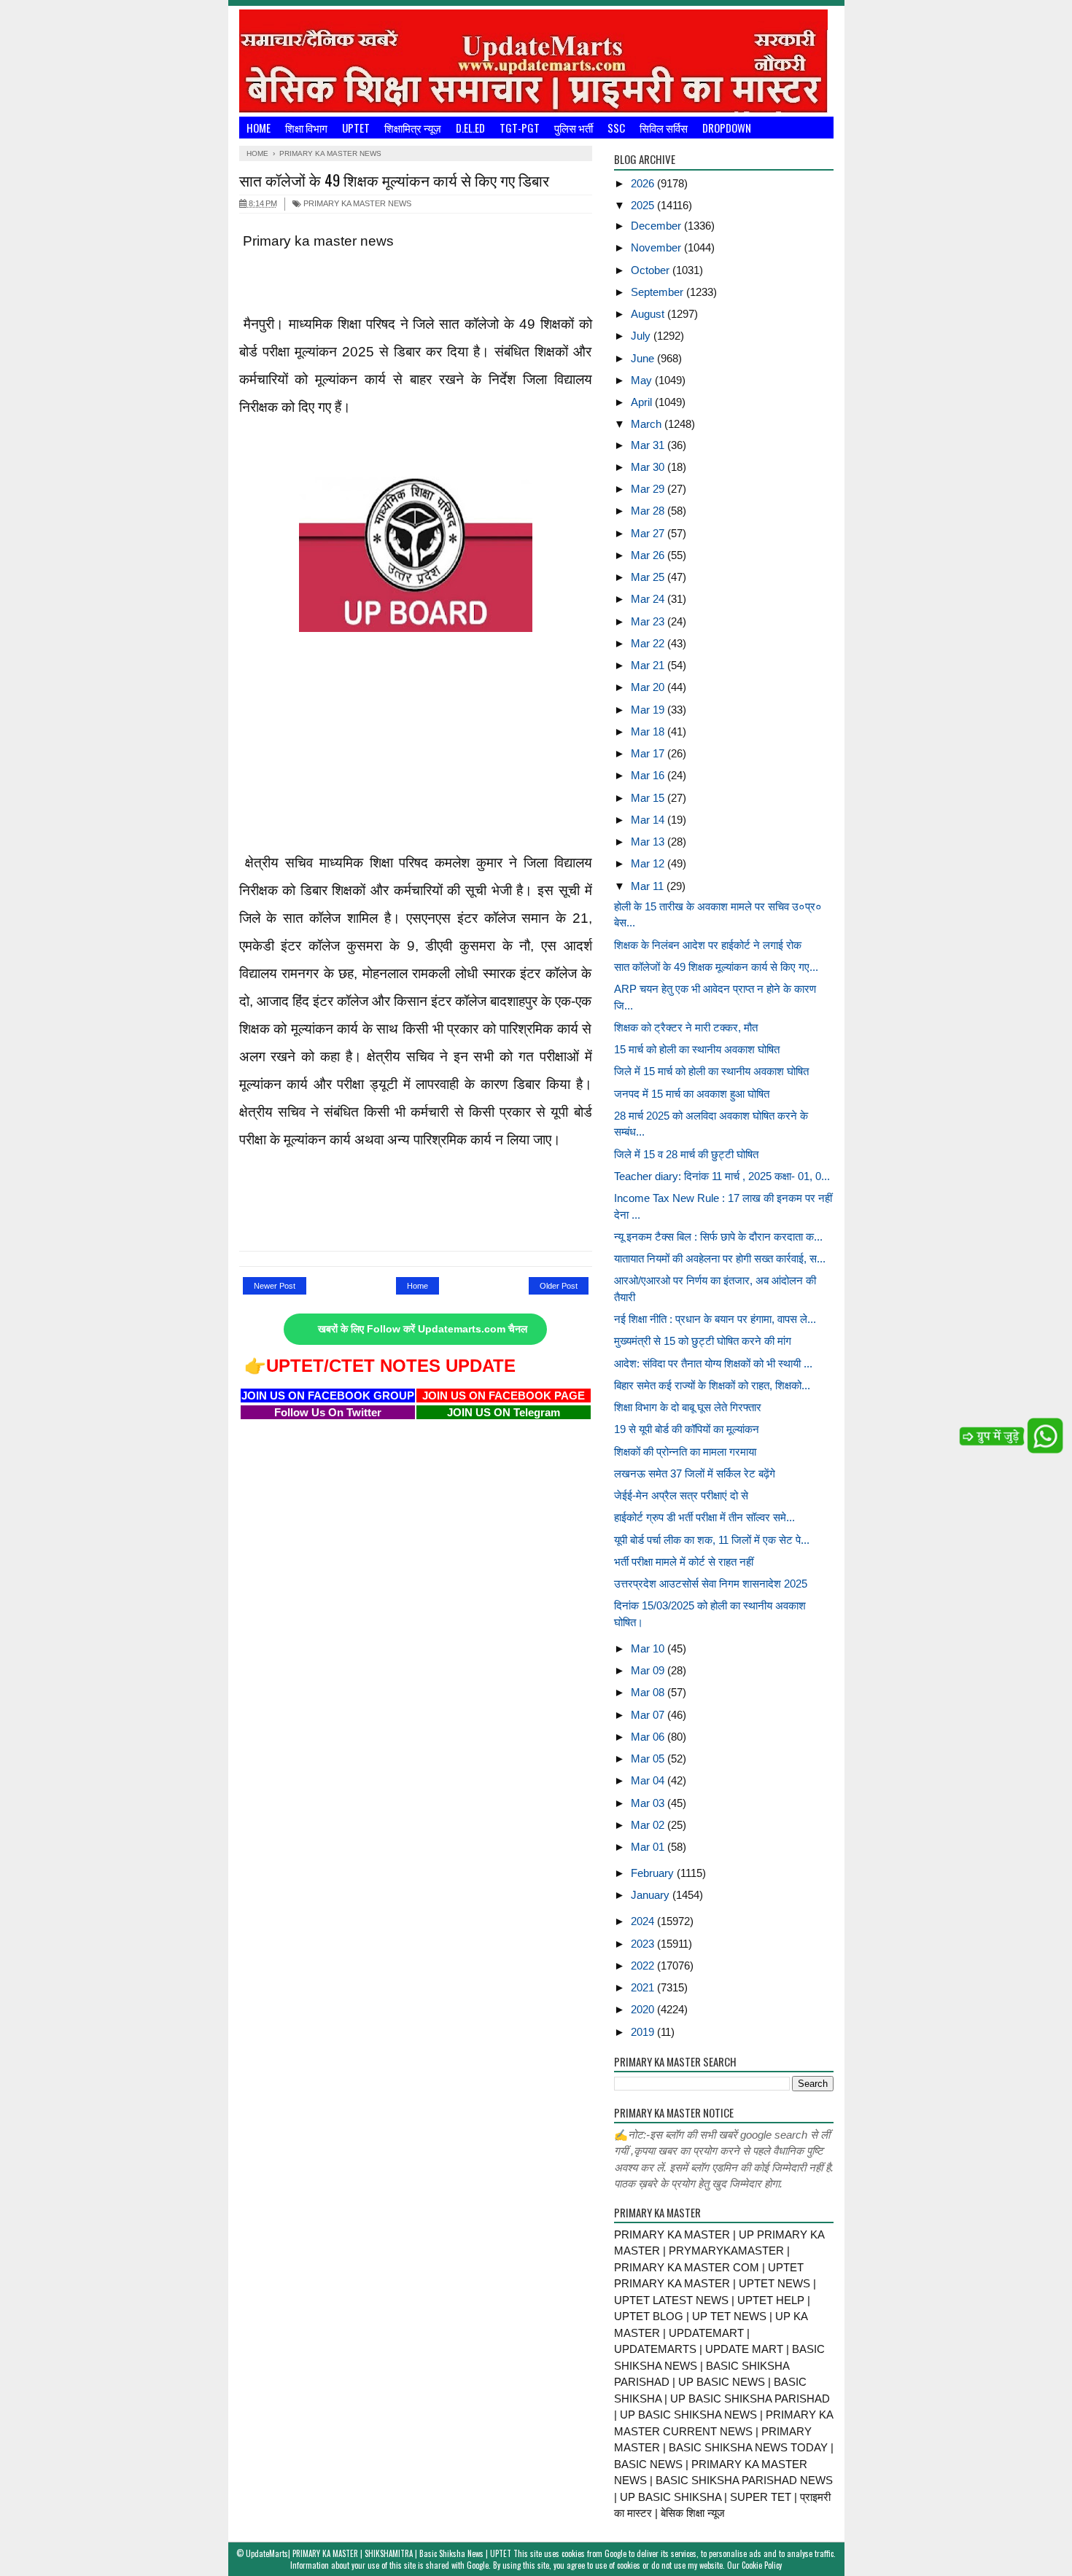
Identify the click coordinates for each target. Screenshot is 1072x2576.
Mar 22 (649, 643)
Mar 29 (649, 489)
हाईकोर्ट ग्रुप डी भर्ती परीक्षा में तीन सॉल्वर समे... (704, 1517)
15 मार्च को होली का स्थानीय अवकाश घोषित (697, 1049)
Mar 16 (649, 775)
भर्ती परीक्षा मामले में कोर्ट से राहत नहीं (684, 1562)
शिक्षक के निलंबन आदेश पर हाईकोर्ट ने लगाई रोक (708, 945)
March (648, 424)
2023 (644, 1944)
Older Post (559, 1286)
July (642, 336)
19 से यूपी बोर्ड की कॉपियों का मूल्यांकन (687, 1429)
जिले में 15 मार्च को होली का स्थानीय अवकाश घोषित (711, 1071)
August (649, 314)
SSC (616, 128)
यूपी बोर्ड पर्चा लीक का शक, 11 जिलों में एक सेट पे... (712, 1540)
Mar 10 (649, 1648)
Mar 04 (649, 1780)
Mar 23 (649, 621)
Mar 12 (649, 863)
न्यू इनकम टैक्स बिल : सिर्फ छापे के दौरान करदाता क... (718, 1237)
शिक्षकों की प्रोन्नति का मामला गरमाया (685, 1452)
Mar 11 (649, 886)
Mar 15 (649, 798)
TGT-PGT (520, 128)
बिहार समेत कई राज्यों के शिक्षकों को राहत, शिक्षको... (712, 1385)
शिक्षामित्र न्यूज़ (413, 128)
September (659, 292)
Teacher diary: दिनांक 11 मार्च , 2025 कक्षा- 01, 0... (722, 1176)
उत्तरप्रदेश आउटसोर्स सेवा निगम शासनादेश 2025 (711, 1584)
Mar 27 (649, 533)
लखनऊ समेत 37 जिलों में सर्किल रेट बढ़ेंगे (695, 1474)
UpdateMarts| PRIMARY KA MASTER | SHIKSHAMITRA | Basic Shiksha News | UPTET (378, 2553)
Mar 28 (649, 511)
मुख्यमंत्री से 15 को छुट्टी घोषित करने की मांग (703, 1341)
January (652, 1895)
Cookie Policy (762, 2565)
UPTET (356, 128)
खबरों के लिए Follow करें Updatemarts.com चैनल (423, 1329)
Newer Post (275, 1286)
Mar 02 (649, 1825)
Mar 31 (649, 445)
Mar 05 (649, 1759)
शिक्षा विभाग (306, 128)
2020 (644, 2009)
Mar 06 (649, 1737)
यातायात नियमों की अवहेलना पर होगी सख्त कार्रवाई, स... (720, 1258)
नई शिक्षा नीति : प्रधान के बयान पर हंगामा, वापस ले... (715, 1319)
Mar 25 (649, 577)
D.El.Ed (470, 128)
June (644, 358)
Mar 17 (649, 753)
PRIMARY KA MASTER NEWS (356, 203)
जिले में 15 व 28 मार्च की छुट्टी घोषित (686, 1154)
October (652, 270)
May (643, 380)
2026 (644, 183)
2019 (644, 2032)
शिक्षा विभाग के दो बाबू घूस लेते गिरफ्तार (688, 1407)
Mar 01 (649, 1847)
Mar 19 (649, 710)
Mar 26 (649, 555)
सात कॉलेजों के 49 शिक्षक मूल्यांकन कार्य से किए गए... (716, 967)
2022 (644, 1966)
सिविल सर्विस (664, 128)
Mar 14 (649, 820)
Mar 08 (649, 1692)
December (657, 226)
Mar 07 (649, 1715)
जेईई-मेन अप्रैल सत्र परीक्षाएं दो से (681, 1495)
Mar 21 (649, 665)
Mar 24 (649, 599)
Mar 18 (649, 731)
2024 (644, 1921)
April (643, 402)
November (657, 247)
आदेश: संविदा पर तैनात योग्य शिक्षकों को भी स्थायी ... (713, 1363)
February (654, 1873)
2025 (644, 205)
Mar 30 (649, 467)
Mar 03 (649, 1803)
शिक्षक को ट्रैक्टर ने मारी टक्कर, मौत (686, 1027)
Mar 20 (649, 687)
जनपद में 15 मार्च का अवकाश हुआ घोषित (692, 1094)
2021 (644, 1987)
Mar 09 (649, 1670)
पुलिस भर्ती (574, 128)
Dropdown (727, 128)
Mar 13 (649, 842)
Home (259, 128)
